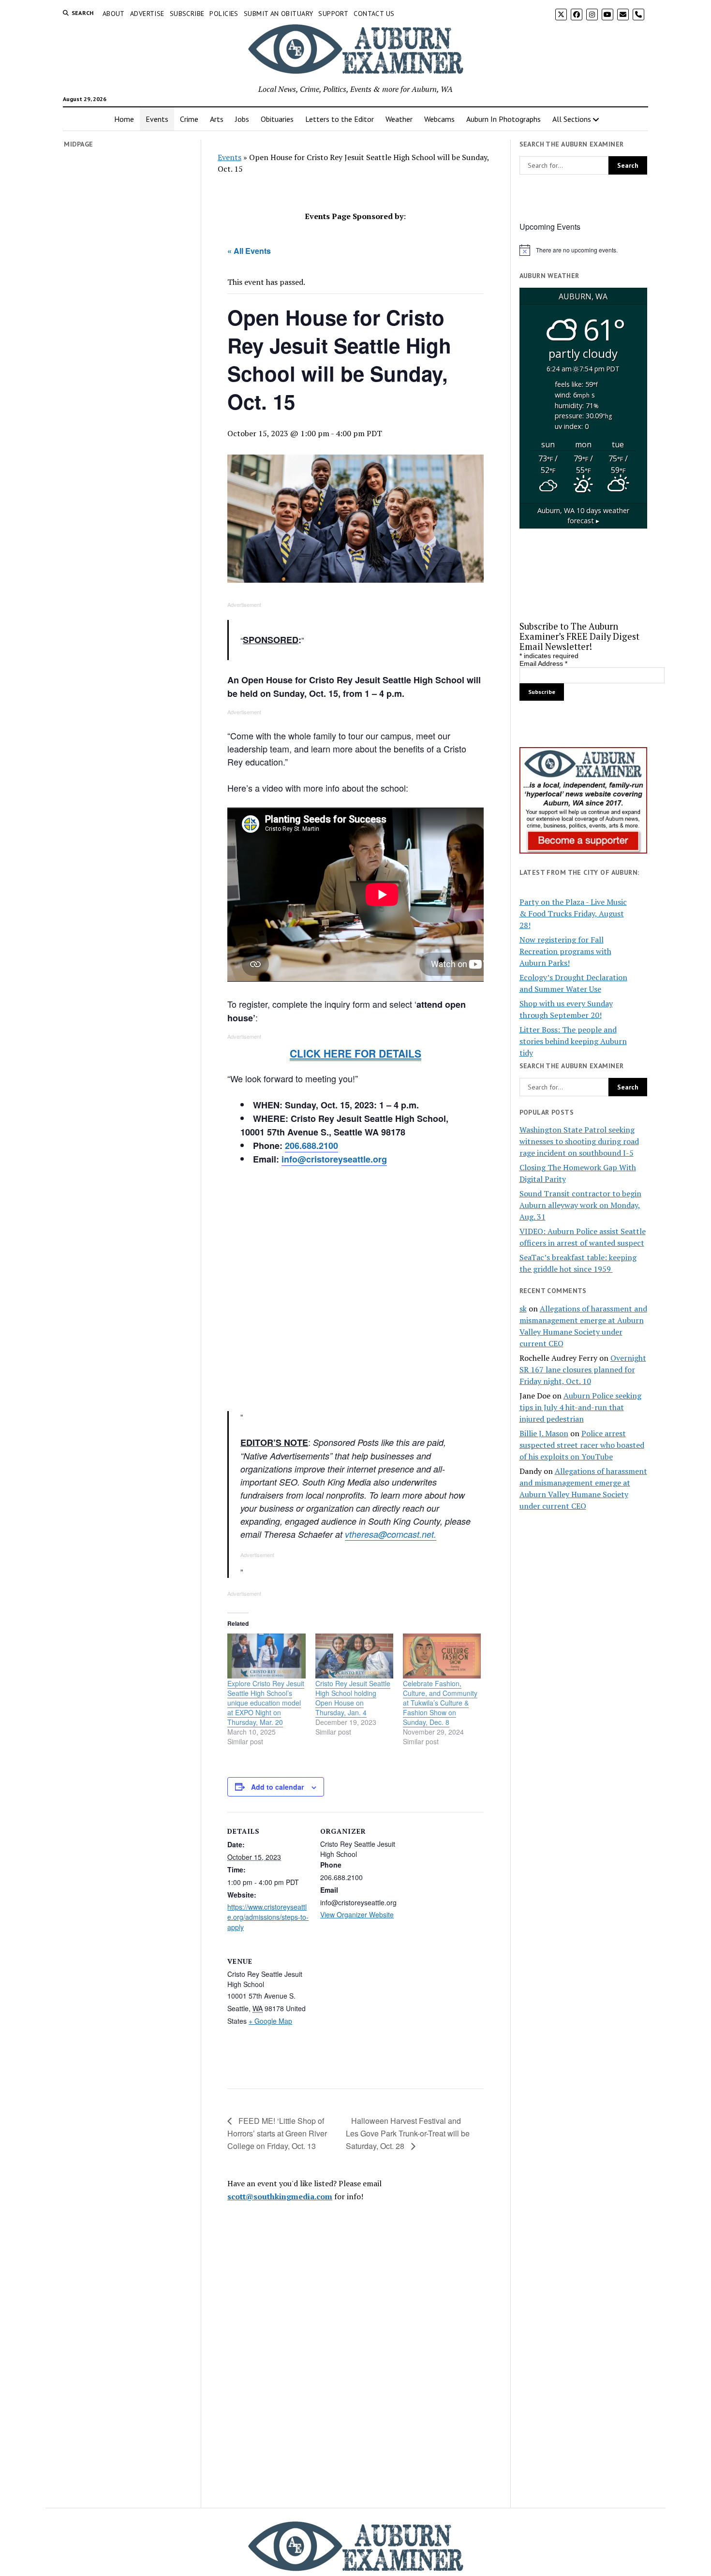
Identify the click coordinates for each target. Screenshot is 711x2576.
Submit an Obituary (279, 14)
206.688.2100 (311, 1146)
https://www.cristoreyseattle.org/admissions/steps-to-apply (268, 1917)
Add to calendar (277, 1787)
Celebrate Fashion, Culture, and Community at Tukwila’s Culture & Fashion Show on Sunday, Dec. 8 (440, 1703)
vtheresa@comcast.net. (391, 1534)
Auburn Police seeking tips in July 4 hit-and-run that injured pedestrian (580, 1407)
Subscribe (187, 14)
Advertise (147, 14)
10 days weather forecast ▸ (583, 516)
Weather (399, 119)
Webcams (439, 119)
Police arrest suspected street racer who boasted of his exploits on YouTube (582, 1445)
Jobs (242, 119)
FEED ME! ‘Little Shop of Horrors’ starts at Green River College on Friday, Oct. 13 (277, 2133)
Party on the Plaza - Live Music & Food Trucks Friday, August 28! (573, 913)
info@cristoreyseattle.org (334, 1159)
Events (157, 119)
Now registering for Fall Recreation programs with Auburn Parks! (565, 951)
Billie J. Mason (544, 1433)
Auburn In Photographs (504, 119)
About (114, 14)
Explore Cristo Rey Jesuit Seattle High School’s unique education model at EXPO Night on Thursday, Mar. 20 (266, 1703)
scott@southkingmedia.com (280, 2196)
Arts (217, 119)
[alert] (583, 250)
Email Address (543, 663)
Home (124, 119)
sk (523, 1309)
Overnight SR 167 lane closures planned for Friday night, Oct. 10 (583, 1369)
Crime (189, 119)
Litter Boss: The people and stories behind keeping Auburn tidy (573, 1041)
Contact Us (374, 14)
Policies (224, 14)
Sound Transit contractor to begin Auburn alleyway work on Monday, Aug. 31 (580, 1205)
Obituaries (277, 119)
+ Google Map (270, 2021)
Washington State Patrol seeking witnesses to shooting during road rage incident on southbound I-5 (579, 1141)
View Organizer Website (357, 1914)
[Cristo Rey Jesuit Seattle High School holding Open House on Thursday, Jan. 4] (354, 1656)
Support (333, 14)
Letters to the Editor (340, 119)
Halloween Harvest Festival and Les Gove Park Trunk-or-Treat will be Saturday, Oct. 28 (408, 2133)
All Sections (572, 119)
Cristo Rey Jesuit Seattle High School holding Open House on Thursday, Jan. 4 (353, 1698)
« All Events (249, 251)
